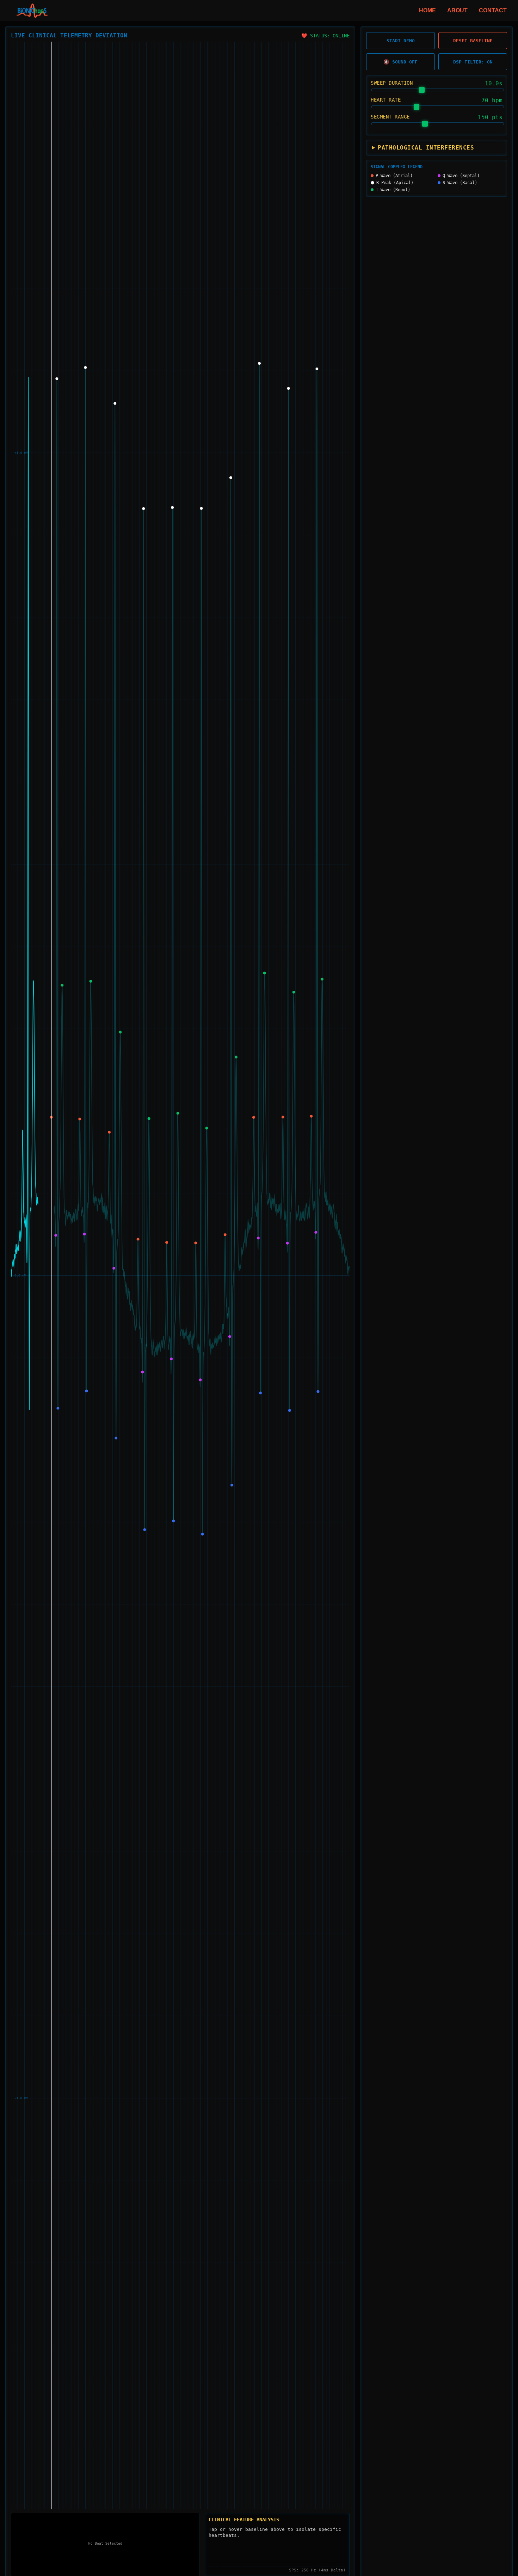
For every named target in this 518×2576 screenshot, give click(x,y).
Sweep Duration (392, 83)
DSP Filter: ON (473, 62)
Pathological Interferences (426, 148)
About (457, 10)
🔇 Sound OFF (400, 62)
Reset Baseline (473, 41)
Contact (493, 10)
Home (427, 10)
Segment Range (390, 117)
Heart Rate (386, 100)
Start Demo (401, 41)
